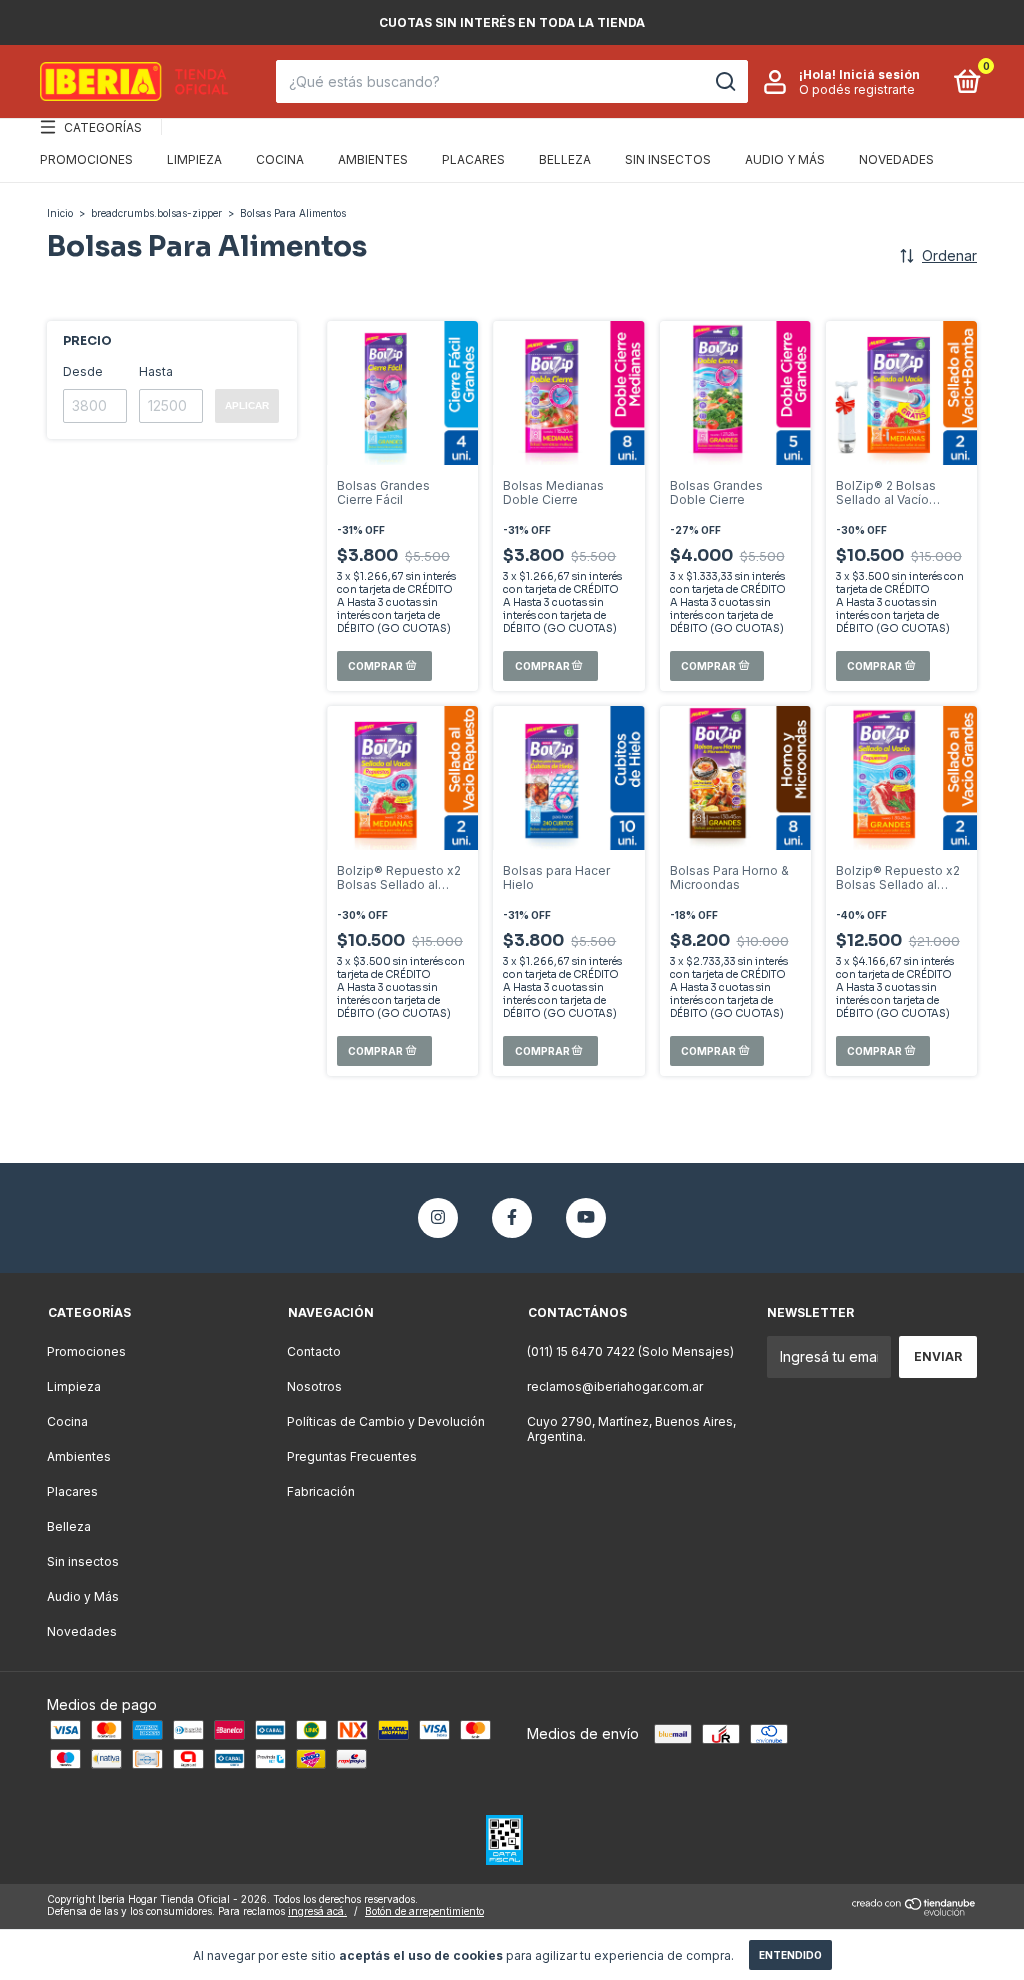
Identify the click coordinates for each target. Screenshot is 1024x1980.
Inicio (60, 213)
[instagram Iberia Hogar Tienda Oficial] (438, 1218)
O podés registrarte (857, 89)
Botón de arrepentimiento (424, 1911)
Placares (473, 159)
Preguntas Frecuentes (352, 1456)
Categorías (103, 127)
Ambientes (373, 159)
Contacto (314, 1351)
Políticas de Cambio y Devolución (386, 1421)
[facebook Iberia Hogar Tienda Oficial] (512, 1218)
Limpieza (194, 159)
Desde (83, 371)
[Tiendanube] (914, 1910)
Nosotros (314, 1386)
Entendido (790, 1955)
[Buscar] (724, 82)
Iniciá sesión (879, 74)
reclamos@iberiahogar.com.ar (615, 1386)
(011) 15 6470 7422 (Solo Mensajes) (630, 1351)
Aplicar (247, 405)
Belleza (565, 159)
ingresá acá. (317, 1911)
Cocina (280, 159)
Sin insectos (668, 159)
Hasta (156, 371)
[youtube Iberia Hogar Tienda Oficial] (586, 1218)
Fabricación (321, 1491)
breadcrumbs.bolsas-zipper (156, 213)
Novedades (896, 159)
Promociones (86, 159)
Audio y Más (785, 159)
